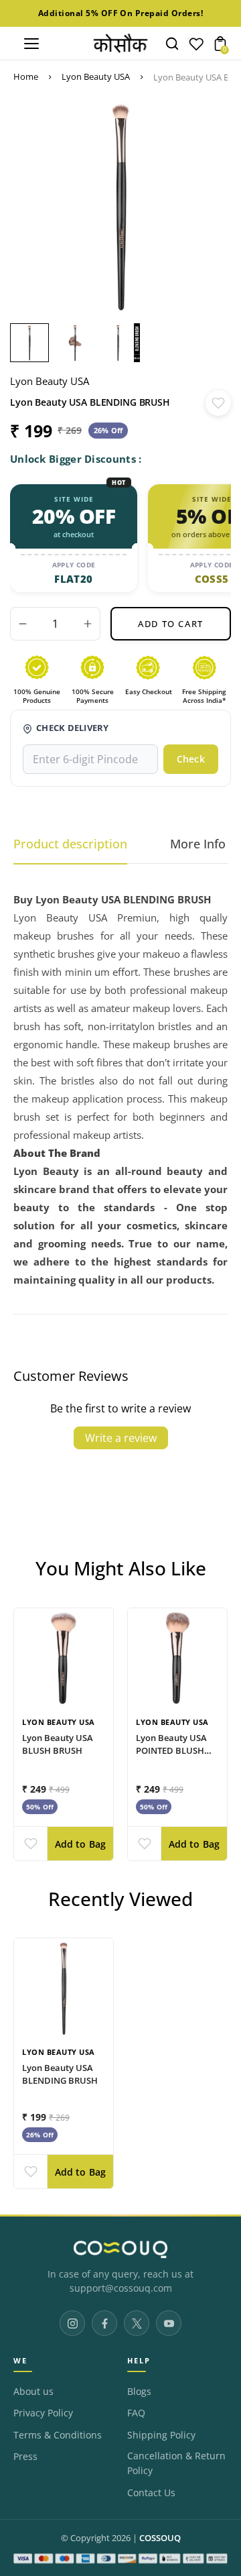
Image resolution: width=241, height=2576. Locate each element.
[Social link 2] (104, 2323)
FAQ (136, 2413)
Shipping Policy (161, 2435)
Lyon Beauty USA (96, 76)
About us (33, 2392)
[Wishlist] (196, 47)
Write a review (121, 1438)
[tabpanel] (33, 343)
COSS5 (212, 579)
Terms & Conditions (58, 2435)
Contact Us (151, 2493)
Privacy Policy (43, 2413)
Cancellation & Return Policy (176, 2463)
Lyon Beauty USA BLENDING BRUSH (60, 2074)
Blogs (139, 2392)
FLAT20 (73, 579)
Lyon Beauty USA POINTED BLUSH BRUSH (171, 1750)
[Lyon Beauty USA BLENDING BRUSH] (64, 1988)
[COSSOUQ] (120, 2249)
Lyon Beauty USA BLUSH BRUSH (58, 1743)
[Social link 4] (169, 2323)
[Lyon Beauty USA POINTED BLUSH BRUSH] (177, 1658)
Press (25, 2457)
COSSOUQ (160, 2538)
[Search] (172, 44)
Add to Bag (81, 1844)
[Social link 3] (137, 2323)
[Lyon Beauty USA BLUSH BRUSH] (64, 1658)
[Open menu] (31, 44)
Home (26, 76)
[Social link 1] (72, 2323)
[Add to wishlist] (218, 403)
